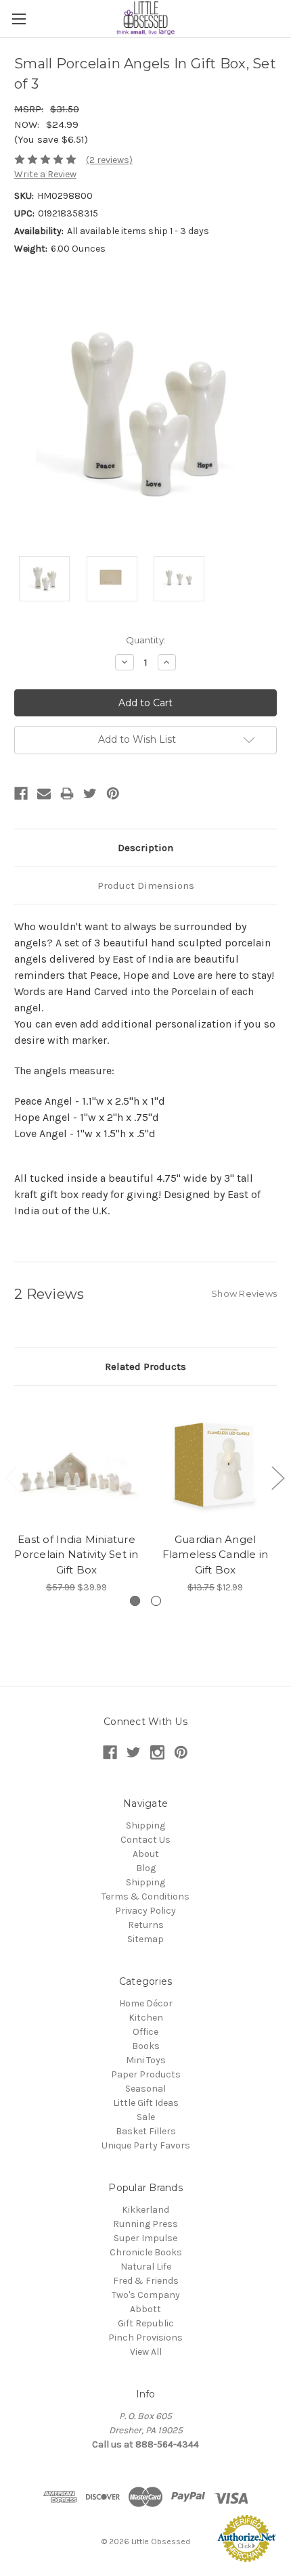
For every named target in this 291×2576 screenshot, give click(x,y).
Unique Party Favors (146, 2145)
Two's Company (146, 2295)
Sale (146, 2117)
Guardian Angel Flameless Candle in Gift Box (216, 1555)
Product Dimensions (146, 885)
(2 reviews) (109, 160)
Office (145, 2032)
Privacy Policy (145, 1911)
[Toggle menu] (19, 19)
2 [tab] (156, 1601)
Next (277, 1477)
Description (145, 848)
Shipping (145, 1825)
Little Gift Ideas (146, 2103)
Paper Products (146, 2074)
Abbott (145, 2309)
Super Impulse (145, 2238)
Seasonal (145, 2089)
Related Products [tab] (145, 1366)
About (146, 1854)
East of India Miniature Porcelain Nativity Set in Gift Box (76, 1555)
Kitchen (146, 2018)
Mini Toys (146, 2060)
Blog (146, 1868)
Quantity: (146, 640)
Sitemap (145, 1939)
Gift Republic (146, 2323)
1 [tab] (135, 1601)
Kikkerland (145, 2210)
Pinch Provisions (145, 2338)
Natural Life (146, 2267)
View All (146, 2352)
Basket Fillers (146, 2131)
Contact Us (145, 1840)
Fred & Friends (146, 2281)
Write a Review (45, 174)
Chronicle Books (146, 2252)
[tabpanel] (77, 1497)
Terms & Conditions (145, 1896)
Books (146, 2046)
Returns (146, 1925)
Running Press (145, 2224)
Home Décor (146, 2003)
